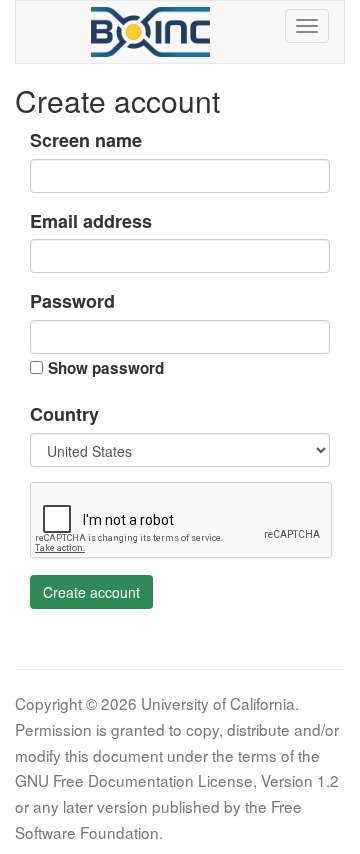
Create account (91, 592)
